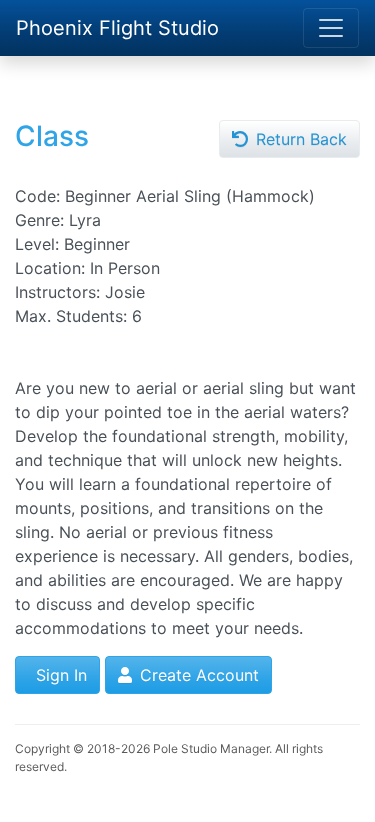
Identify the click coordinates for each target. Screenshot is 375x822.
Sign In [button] (59, 675)
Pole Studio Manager (211, 748)
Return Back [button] (299, 139)
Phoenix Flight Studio (117, 28)
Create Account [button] (197, 675)
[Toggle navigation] (331, 28)
